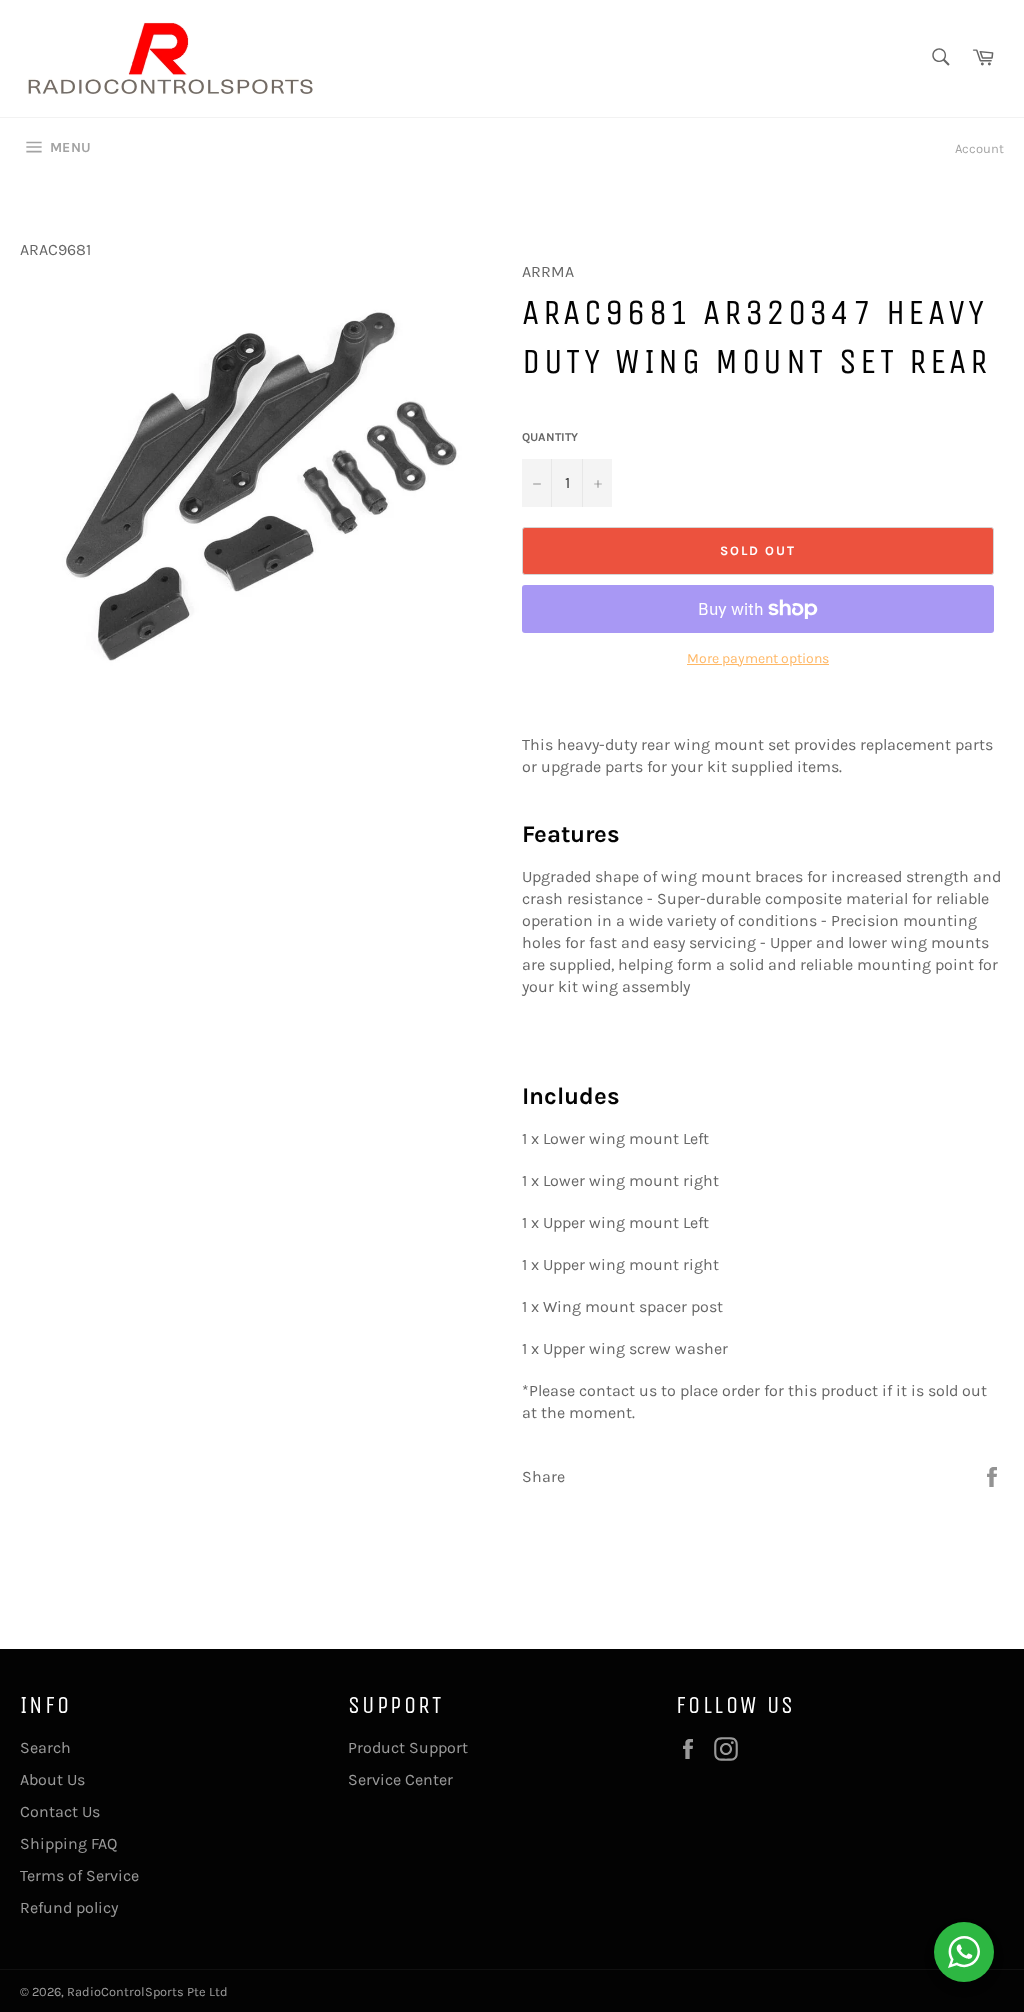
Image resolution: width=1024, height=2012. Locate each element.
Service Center (400, 1779)
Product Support (408, 1747)
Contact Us (60, 1811)
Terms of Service (79, 1875)
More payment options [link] (758, 658)
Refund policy (69, 1907)
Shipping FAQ (68, 1843)
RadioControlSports (125, 1991)
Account (979, 148)
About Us (52, 1779)
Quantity (550, 437)
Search (45, 1747)
